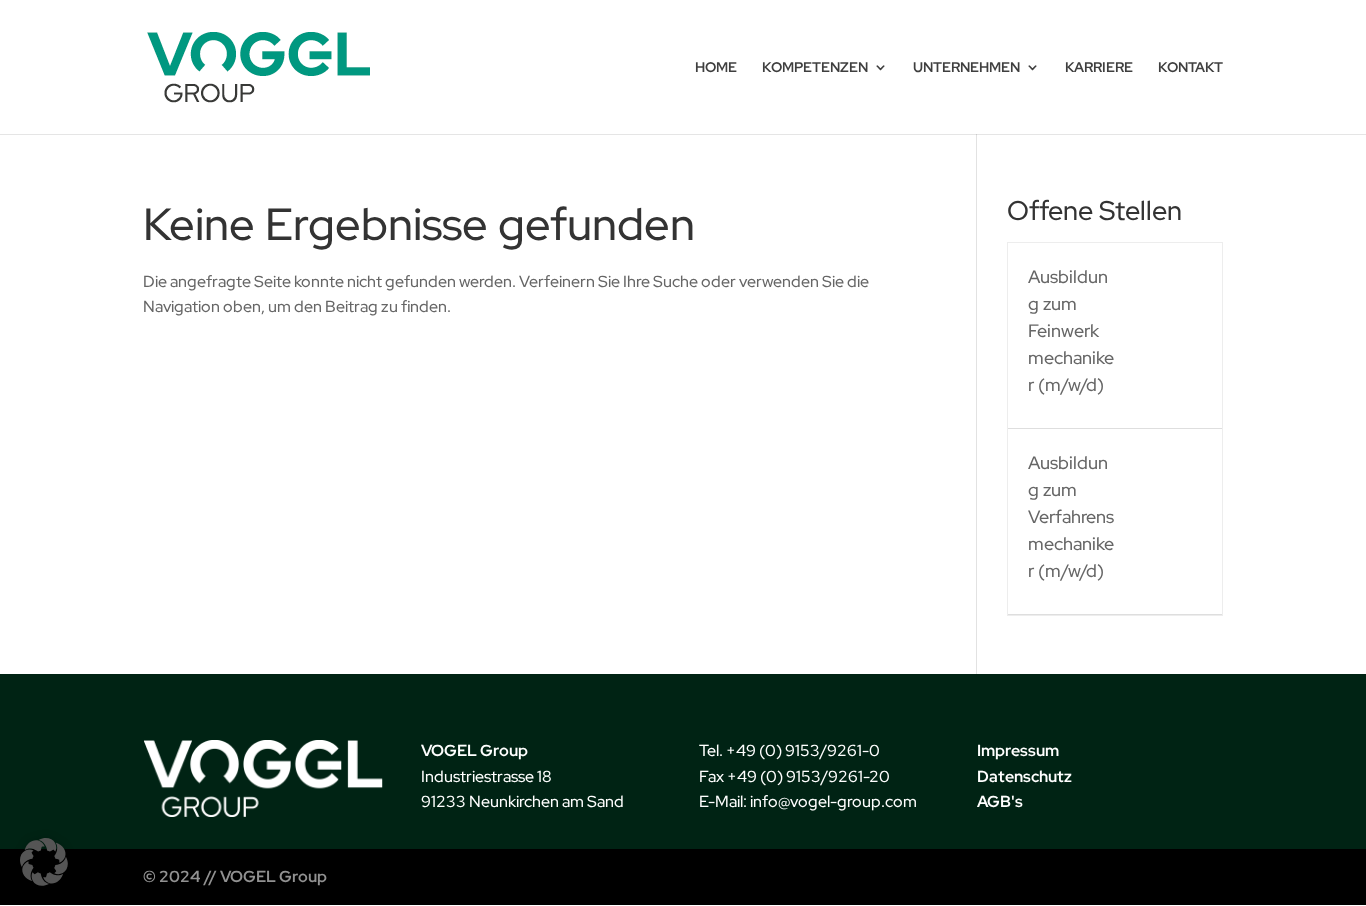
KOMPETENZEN (815, 68)
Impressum (1018, 750)
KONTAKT (1190, 68)
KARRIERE (1099, 68)
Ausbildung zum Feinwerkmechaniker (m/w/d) (1071, 330)
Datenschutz (1024, 776)
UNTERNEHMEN (966, 68)
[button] (44, 862)
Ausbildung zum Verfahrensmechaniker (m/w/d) (1071, 516)
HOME (716, 68)
